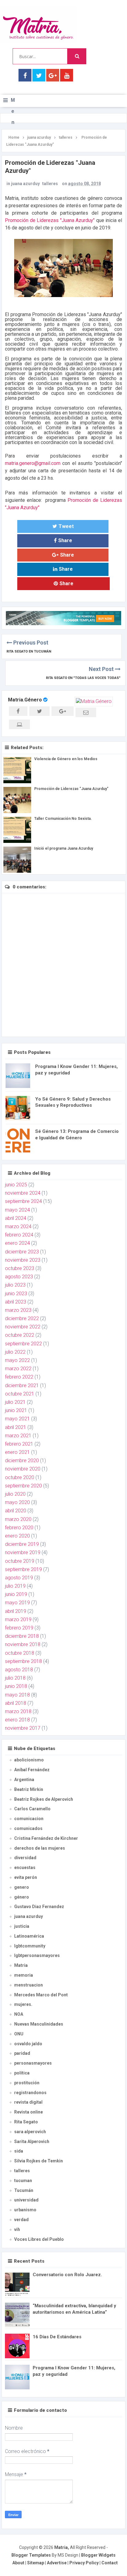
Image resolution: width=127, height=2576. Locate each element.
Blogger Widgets (98, 2555)
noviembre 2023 (23, 1260)
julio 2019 (15, 1586)
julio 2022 (15, 1352)
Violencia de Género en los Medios (66, 759)
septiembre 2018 (23, 1661)
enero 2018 (17, 1720)
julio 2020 (15, 1494)
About (18, 2563)
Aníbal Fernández (32, 1770)
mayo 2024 (17, 1210)
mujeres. (23, 2004)
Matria (21, 1965)
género (22, 1897)
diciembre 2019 (22, 1544)
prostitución (27, 2083)
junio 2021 (16, 1410)
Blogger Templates (31, 2555)
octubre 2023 (20, 1268)
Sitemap (36, 2563)
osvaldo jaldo (28, 2044)
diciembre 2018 (22, 1636)
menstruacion (29, 1985)
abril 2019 (16, 1611)
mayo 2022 (17, 1360)
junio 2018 (16, 1686)
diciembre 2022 (22, 1318)
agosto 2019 (19, 1578)
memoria (24, 1975)
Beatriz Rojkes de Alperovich (44, 1799)
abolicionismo (29, 1760)
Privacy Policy (84, 2563)
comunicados (28, 1828)
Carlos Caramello (32, 1809)
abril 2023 (16, 1302)
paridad (22, 2053)
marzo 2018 (18, 1711)
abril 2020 (16, 1511)
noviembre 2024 (23, 1193)
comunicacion (29, 1819)
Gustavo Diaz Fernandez (39, 1907)
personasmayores (33, 2063)
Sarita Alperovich (32, 2141)
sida (19, 2151)
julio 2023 (15, 1285)
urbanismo (25, 2210)
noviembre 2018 (23, 1644)
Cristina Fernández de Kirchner (46, 1838)
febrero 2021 (19, 1444)
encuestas (25, 1868)
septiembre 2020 (23, 1486)
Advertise (57, 2563)
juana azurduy (25, 184)
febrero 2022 (19, 1377)
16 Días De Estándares (57, 2337)
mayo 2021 (17, 1419)
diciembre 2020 (22, 1461)
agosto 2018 (19, 1670)
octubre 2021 (20, 1394)
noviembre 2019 (23, 1552)
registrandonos (30, 2093)
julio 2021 (15, 1402)
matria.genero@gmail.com (33, 463)
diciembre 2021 (22, 1385)
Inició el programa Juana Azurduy (64, 848)
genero (22, 1887)
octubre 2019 (20, 1561)
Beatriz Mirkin (29, 1789)
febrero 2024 (19, 1235)
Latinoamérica (29, 1936)
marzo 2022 (18, 1369)
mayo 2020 (17, 1502)
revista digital (28, 2102)
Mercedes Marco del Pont (41, 1995)
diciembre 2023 (22, 1252)
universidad (26, 2200)
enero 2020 (17, 1536)
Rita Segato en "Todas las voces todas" (83, 678)
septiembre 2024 (23, 1201)
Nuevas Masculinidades (39, 2024)
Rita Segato (26, 2122)
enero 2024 (17, 1243)
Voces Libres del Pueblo (39, 2239)
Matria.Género (25, 700)
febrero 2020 (19, 1528)
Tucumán (24, 2190)
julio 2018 (15, 1678)
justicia (22, 1926)
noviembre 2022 (23, 1327)
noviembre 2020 (23, 1469)
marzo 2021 (18, 1436)
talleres (50, 184)
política (22, 2073)
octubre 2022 (20, 1335)
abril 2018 (16, 1703)
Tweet (66, 526)
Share (65, 540)
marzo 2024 (18, 1226)
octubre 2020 (20, 1477)
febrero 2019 (19, 1628)
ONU (19, 2034)
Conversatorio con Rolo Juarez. (67, 2275)
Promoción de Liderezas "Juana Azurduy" (50, 220)
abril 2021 (16, 1427)
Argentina (24, 1780)
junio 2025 (16, 1185)
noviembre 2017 (23, 1728)
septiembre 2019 (23, 1569)
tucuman (23, 2181)
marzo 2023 (18, 1310)
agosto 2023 (19, 1277)
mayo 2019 (17, 1603)
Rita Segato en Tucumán (29, 651)
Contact (110, 2563)
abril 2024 (16, 1218)
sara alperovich (30, 2132)
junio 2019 (16, 1594)
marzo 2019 (18, 1619)
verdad (21, 2220)
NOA (19, 2014)
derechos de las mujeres (40, 1848)
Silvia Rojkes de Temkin (39, 2161)
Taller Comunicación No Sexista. (63, 819)
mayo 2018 (17, 1695)
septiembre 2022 (23, 1344)
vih (17, 2229)
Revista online (29, 2112)
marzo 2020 (18, 1519)
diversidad (25, 1858)
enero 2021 (17, 1452)
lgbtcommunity (30, 1946)
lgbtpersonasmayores (37, 1955)
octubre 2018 (20, 1653)
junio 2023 (16, 1294)
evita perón (26, 1877)
